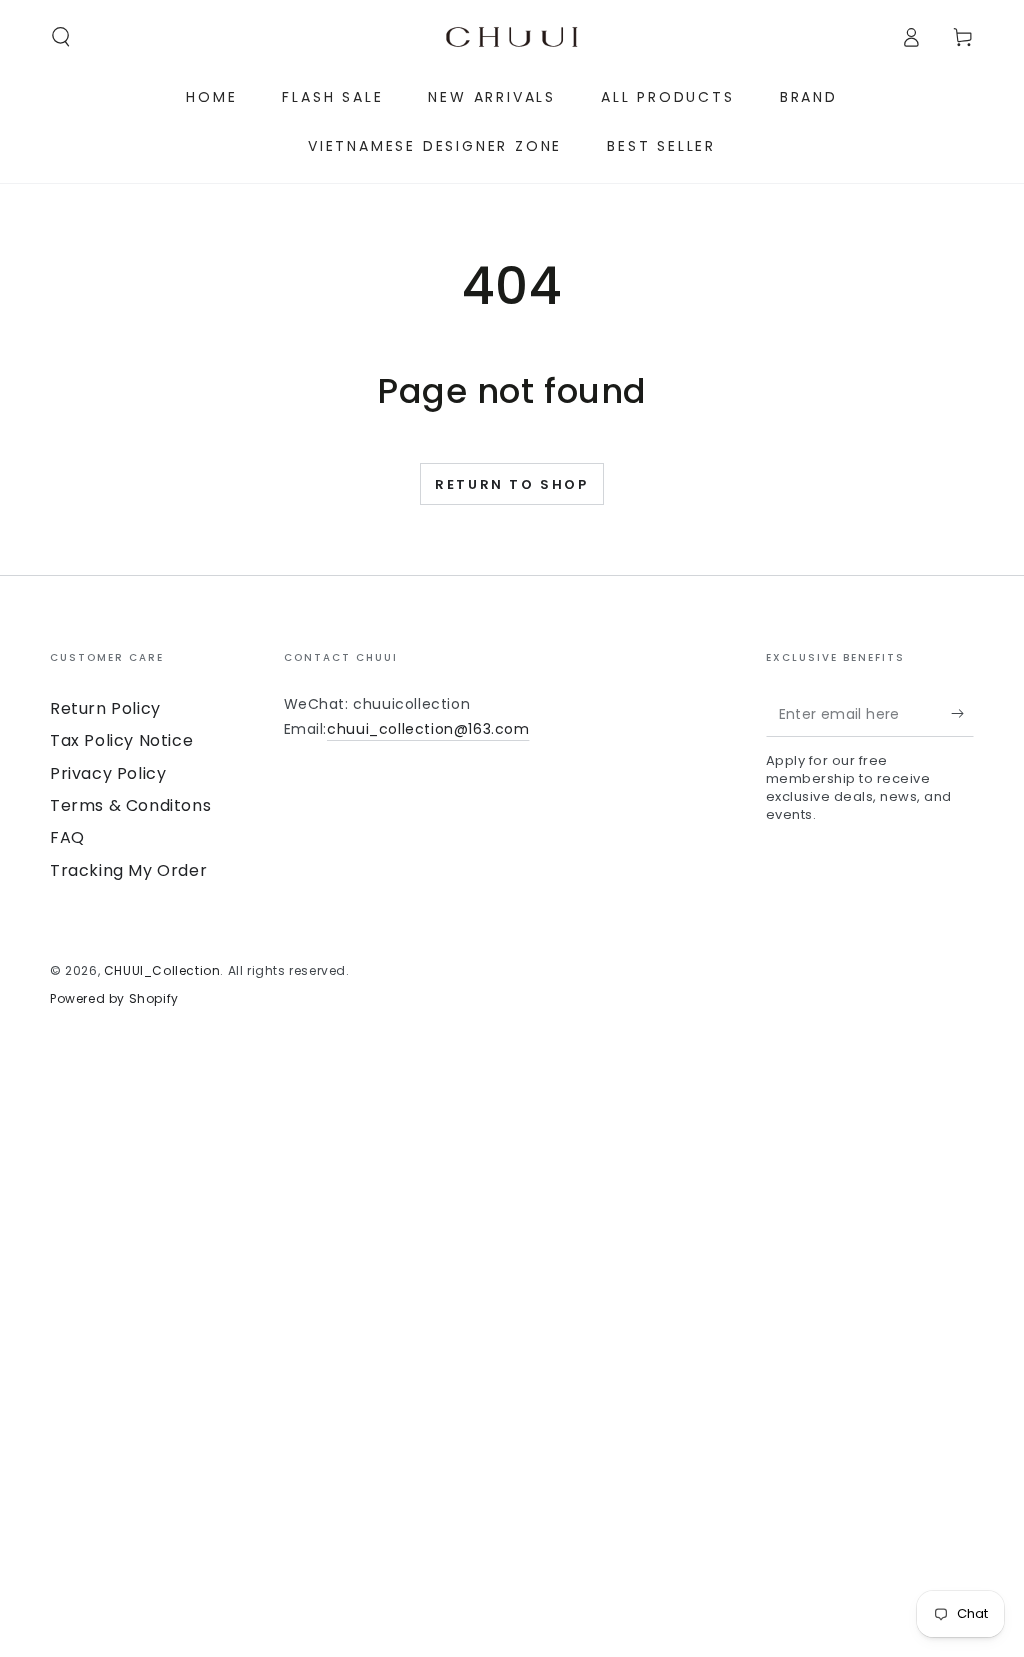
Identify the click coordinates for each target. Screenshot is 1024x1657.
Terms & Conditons (130, 805)
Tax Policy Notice (121, 740)
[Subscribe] (962, 714)
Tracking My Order (128, 870)
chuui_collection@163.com (428, 729)
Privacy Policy (108, 773)
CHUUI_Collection (162, 970)
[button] (61, 37)
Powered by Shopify (114, 999)
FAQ (67, 837)
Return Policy (105, 708)
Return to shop (511, 484)
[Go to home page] (512, 37)
